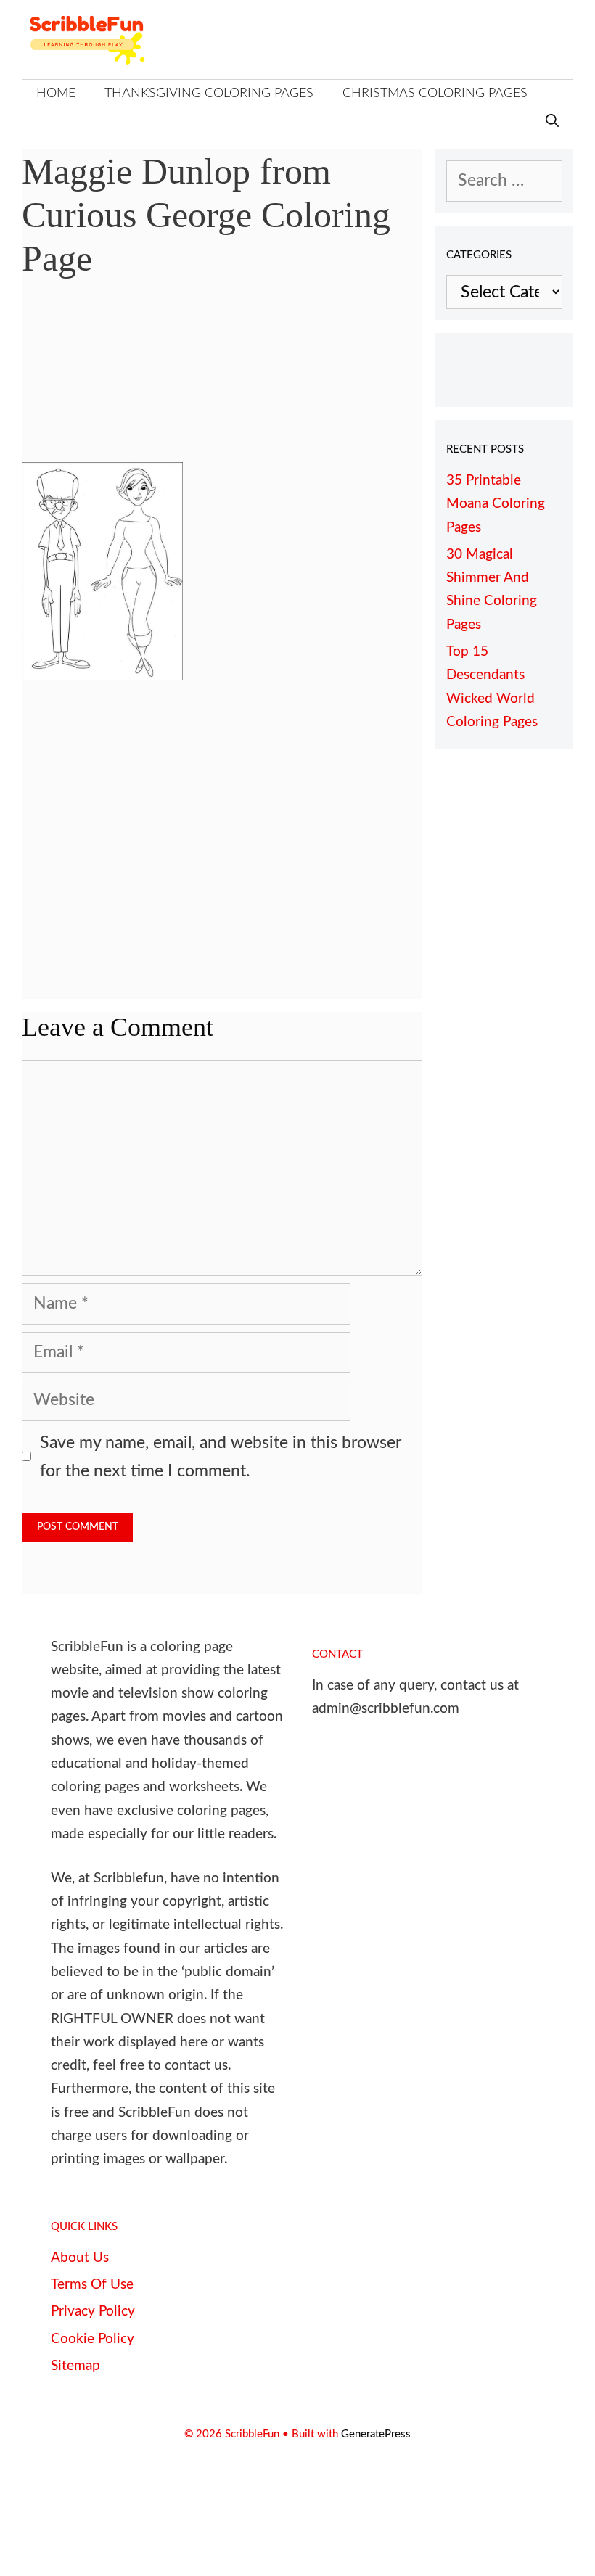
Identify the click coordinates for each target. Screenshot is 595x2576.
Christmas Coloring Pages (435, 94)
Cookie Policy (93, 2339)
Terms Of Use (92, 2285)
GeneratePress (376, 2434)
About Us (80, 2258)
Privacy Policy (93, 2312)
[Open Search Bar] (552, 122)
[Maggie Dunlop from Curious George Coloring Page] (102, 674)
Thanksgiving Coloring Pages (209, 94)
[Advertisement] (222, 381)
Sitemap (75, 2366)
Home (56, 94)
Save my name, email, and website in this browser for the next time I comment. (221, 1457)
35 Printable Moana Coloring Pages (496, 504)
